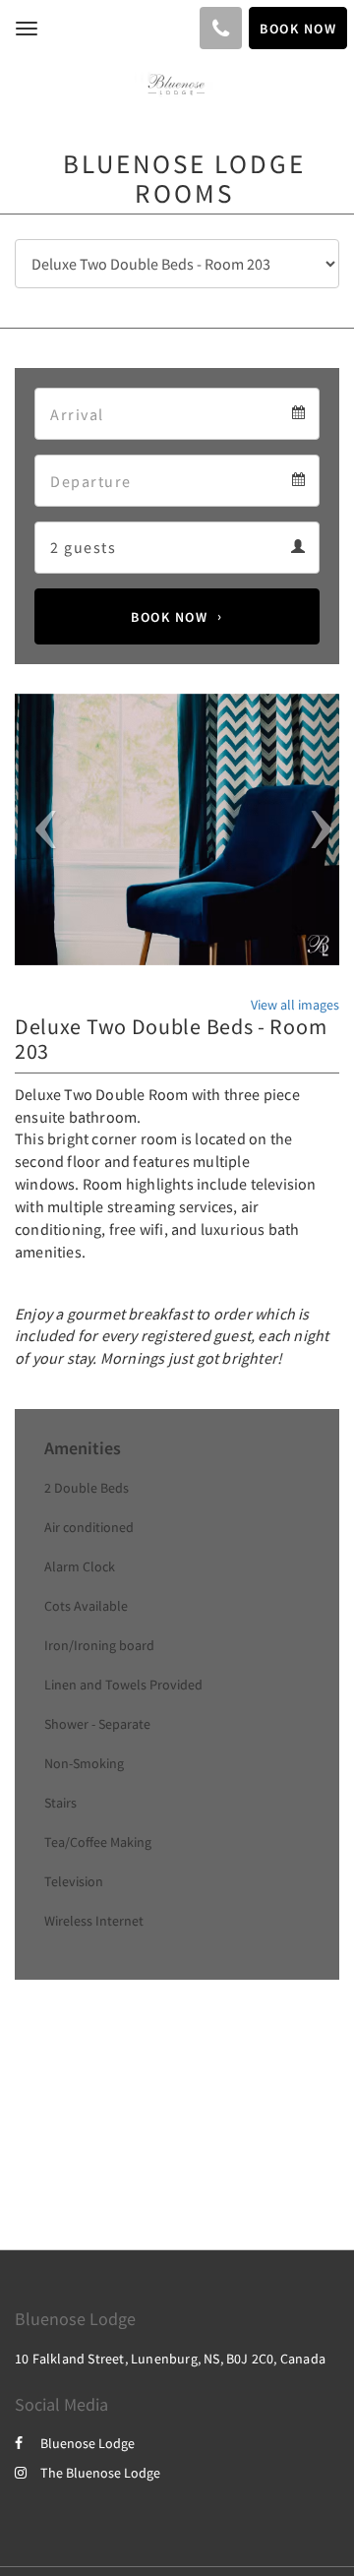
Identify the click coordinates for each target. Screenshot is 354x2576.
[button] (39, 830)
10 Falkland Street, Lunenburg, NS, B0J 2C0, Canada (170, 2359)
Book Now (169, 617)
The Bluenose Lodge (100, 2473)
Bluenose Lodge (88, 2443)
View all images (295, 1005)
